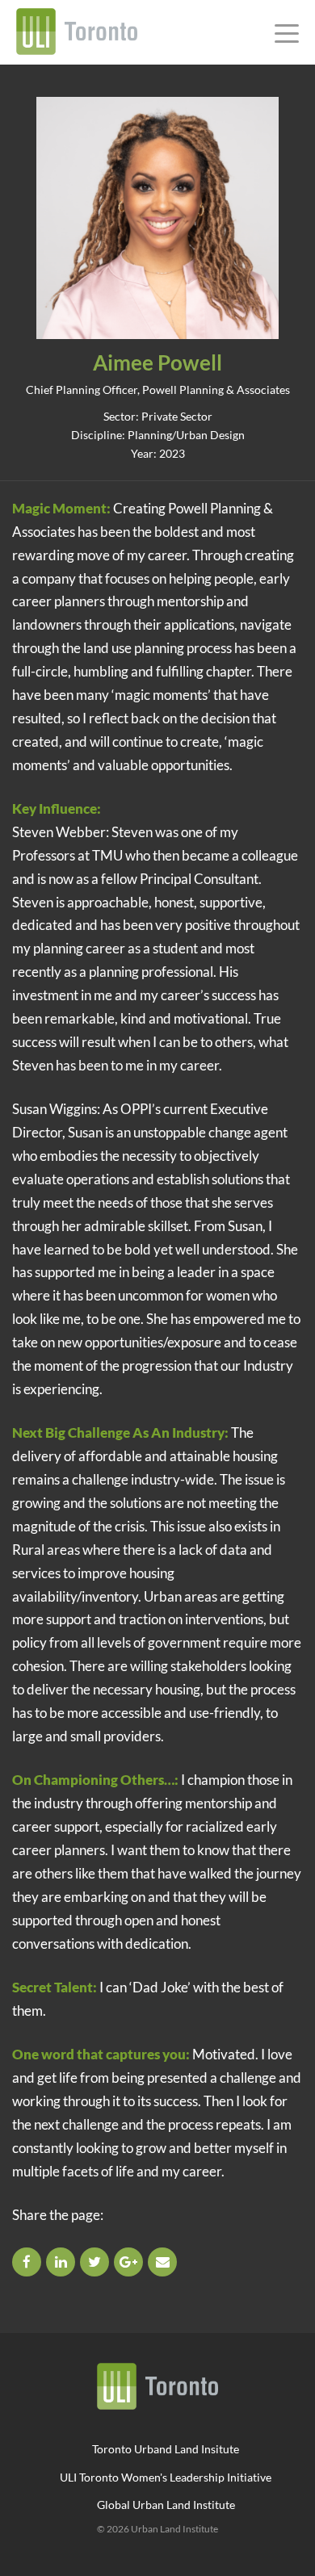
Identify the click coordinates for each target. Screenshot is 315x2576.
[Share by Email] (164, 2262)
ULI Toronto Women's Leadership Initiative (166, 2477)
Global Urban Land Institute (166, 2505)
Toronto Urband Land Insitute (166, 2449)
